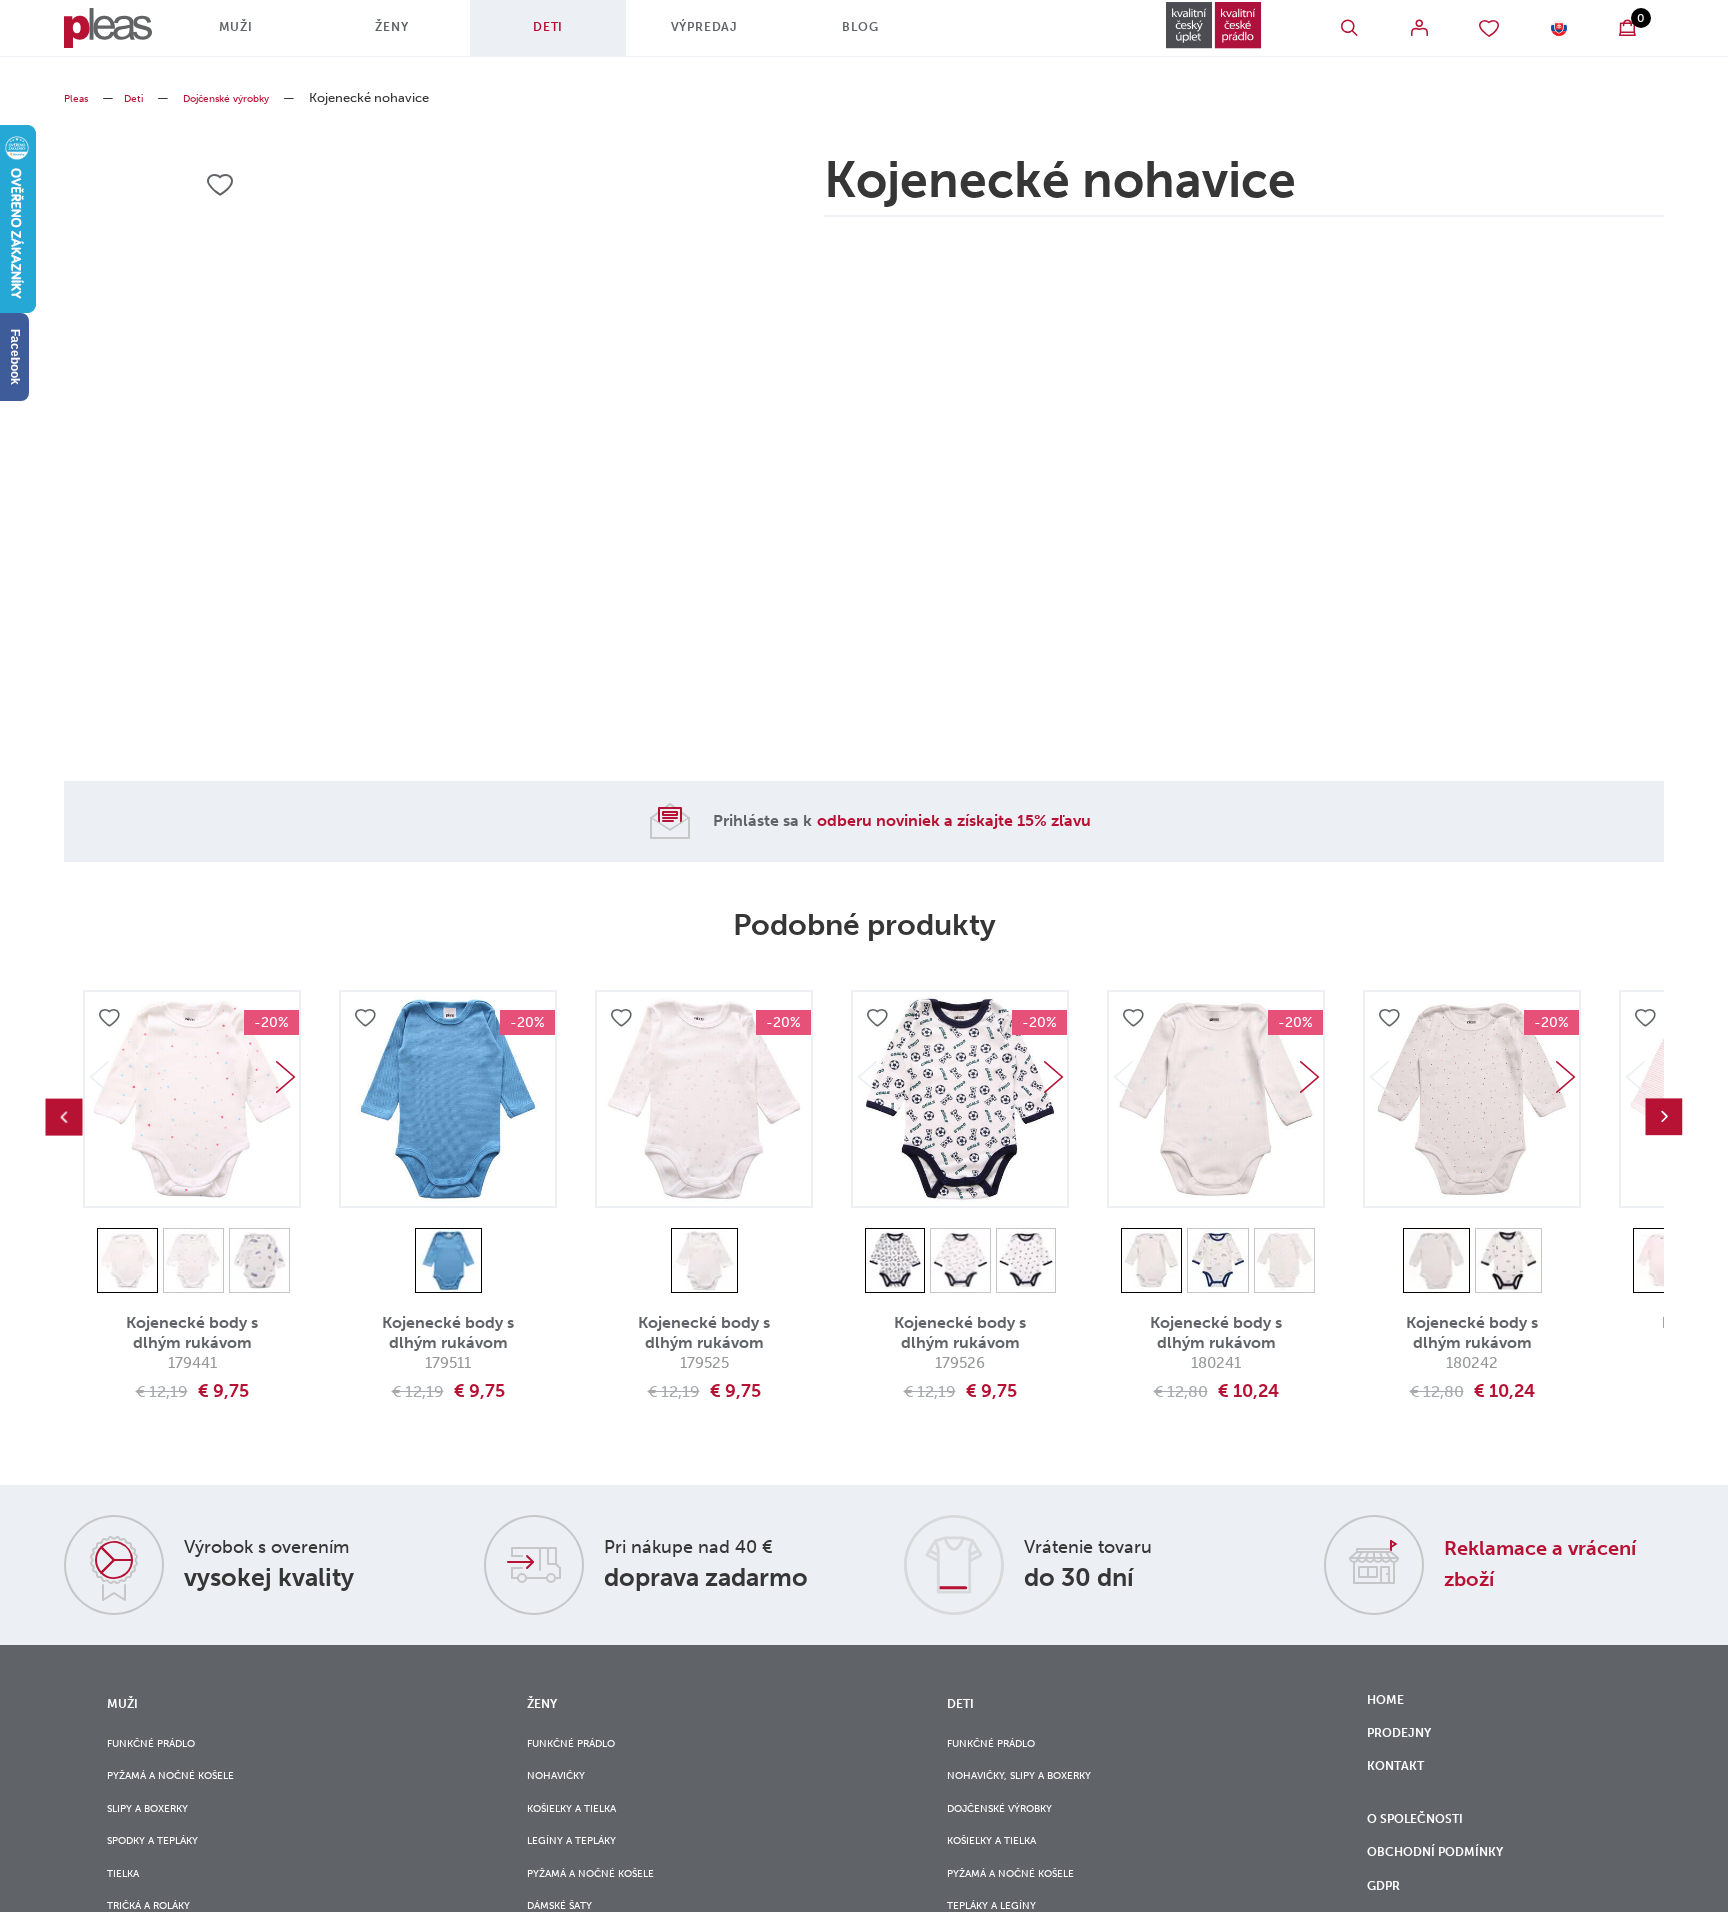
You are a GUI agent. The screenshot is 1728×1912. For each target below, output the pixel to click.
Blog (883, 35)
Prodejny (1406, 1744)
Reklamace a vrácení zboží (1522, 1562)
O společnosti (1428, 1852)
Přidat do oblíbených (112, 1022)
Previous (64, 1117)
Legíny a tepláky (584, 1867)
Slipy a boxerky (160, 1826)
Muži (259, 35)
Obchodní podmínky (1450, 1894)
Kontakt (1402, 1786)
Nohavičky (565, 1785)
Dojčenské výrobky (253, 97)
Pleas (79, 97)
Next (285, 1077)
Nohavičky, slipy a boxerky (1040, 1785)
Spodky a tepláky (167, 1867)
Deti (571, 35)
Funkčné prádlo (164, 1745)
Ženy (415, 35)
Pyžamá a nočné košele (188, 1785)
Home (1389, 1703)
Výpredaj (727, 35)
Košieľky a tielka (585, 1826)
